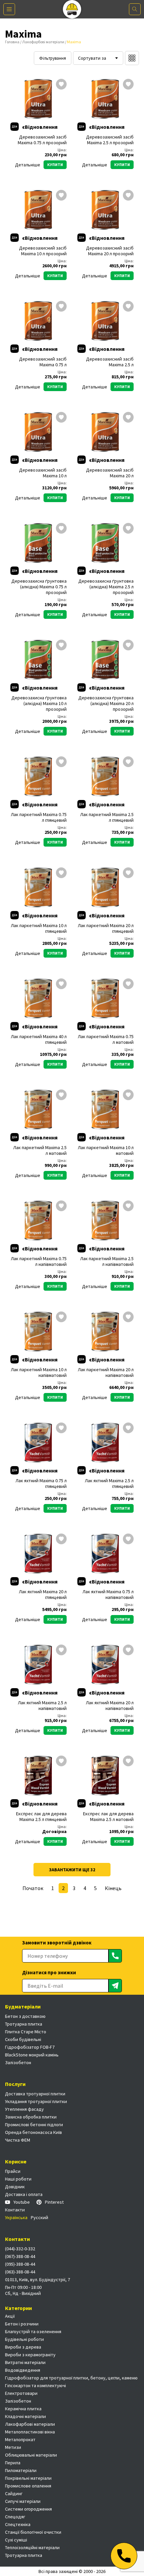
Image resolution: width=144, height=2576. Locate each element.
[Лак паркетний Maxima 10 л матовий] (105, 1110)
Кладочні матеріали (25, 2416)
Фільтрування (53, 58)
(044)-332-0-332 (20, 2249)
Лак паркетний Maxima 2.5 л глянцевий (107, 817)
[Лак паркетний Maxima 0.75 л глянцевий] (39, 776)
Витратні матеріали (25, 2362)
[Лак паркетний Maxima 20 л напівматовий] (105, 1332)
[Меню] (9, 9)
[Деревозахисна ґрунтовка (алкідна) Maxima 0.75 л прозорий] (39, 543)
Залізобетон (18, 2062)
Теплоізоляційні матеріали (32, 2547)
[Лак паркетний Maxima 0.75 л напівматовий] (39, 1221)
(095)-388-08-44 (20, 2264)
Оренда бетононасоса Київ (33, 2132)
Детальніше (28, 165)
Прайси (13, 2171)
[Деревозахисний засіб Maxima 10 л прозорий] (39, 210)
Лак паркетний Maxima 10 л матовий (106, 1150)
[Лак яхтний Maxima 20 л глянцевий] (39, 1554)
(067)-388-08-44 (20, 2256)
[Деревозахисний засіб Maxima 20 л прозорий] (105, 210)
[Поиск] (135, 9)
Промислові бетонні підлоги (34, 2125)
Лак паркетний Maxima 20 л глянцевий (106, 928)
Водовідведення (23, 2370)
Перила (13, 2463)
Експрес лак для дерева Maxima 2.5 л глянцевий (41, 1817)
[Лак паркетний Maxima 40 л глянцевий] (39, 999)
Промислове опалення (28, 2486)
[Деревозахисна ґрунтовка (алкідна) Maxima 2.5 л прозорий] (105, 543)
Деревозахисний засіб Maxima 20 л (110, 473)
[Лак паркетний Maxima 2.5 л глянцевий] (105, 776)
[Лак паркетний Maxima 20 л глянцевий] (105, 888)
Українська (16, 2217)
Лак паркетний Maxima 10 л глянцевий (39, 928)
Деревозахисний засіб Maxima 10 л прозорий (43, 251)
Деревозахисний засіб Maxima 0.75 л (43, 362)
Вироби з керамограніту (30, 2355)
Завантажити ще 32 (72, 1870)
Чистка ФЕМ (18, 2140)
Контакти (15, 2210)
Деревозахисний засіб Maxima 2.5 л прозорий (110, 140)
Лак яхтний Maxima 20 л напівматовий (110, 1706)
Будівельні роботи (24, 2339)
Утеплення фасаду (24, 2109)
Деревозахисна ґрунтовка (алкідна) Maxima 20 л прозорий (106, 704)
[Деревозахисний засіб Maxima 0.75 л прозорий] (39, 99)
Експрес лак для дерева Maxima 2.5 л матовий (108, 1817)
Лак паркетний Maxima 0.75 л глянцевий (39, 817)
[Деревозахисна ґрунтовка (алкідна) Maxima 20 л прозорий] (105, 660)
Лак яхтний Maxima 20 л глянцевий (43, 1595)
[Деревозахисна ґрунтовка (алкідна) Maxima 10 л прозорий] (39, 660)
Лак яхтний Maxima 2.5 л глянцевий (109, 1484)
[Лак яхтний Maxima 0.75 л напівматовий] (105, 1554)
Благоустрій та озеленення (33, 2331)
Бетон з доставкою (25, 2016)
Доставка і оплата (24, 2194)
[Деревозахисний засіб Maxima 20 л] (105, 432)
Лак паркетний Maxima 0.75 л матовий (106, 1039)
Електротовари (21, 2393)
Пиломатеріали (21, 2470)
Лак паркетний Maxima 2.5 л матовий (40, 1150)
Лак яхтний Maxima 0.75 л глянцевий (41, 1484)
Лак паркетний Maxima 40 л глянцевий (39, 1039)
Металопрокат (20, 2439)
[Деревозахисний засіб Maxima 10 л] (39, 432)
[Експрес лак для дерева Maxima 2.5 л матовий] (105, 1776)
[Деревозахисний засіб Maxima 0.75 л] (39, 321)
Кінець (113, 1888)
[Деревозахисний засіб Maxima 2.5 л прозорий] (105, 99)
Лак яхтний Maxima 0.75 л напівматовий (108, 1595)
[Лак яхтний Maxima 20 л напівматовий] (105, 1665)
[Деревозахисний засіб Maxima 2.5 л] (105, 321)
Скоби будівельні (23, 2039)
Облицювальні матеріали (31, 2455)
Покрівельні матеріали (28, 2478)
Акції (10, 2316)
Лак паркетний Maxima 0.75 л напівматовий (39, 1262)
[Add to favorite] (61, 85)
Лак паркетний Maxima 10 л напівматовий (39, 1373)
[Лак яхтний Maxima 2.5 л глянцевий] (105, 1443)
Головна (12, 42)
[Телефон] (124, 2556)
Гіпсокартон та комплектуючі (35, 2385)
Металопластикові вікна (30, 2432)
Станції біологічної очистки (33, 2532)
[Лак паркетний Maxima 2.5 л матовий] (39, 1110)
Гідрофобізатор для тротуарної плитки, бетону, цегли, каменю (71, 2378)
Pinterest (54, 2202)
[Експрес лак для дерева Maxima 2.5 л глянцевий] (39, 1776)
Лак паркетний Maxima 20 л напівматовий (106, 1373)
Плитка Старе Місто (26, 2032)
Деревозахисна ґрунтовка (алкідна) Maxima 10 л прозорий (39, 704)
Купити (55, 165)
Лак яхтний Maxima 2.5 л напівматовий (42, 1706)
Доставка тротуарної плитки (35, 2094)
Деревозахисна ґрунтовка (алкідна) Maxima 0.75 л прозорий (39, 587)
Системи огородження (28, 2509)
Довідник (15, 2187)
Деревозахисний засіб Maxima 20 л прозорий (110, 251)
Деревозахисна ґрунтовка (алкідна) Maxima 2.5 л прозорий (106, 587)
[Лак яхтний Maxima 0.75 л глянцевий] (39, 1443)
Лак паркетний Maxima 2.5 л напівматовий (107, 1262)
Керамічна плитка (23, 2409)
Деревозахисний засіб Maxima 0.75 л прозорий (42, 140)
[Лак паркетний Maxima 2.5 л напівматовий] (105, 1221)
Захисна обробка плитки (31, 2117)
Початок (33, 1888)
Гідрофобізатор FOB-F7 (30, 2047)
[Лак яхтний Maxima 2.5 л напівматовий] (39, 1665)
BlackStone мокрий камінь (32, 2055)
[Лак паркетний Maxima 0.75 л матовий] (105, 999)
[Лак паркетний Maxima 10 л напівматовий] (39, 1332)
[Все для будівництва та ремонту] (72, 9)
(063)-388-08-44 (20, 2272)
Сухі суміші (16, 2540)
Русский (40, 2217)
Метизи (13, 2447)
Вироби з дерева (23, 2347)
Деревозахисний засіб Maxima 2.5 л (110, 362)
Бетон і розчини (22, 2324)
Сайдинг (14, 2493)
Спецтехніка (18, 2524)
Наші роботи (18, 2179)
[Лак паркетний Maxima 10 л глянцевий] (39, 888)
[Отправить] (115, 1956)
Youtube (22, 2202)
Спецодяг (15, 2517)
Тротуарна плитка (24, 2024)
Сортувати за (92, 58)
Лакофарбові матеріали (43, 42)
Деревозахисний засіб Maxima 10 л (43, 473)
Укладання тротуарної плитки (36, 2101)
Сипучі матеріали (23, 2501)
